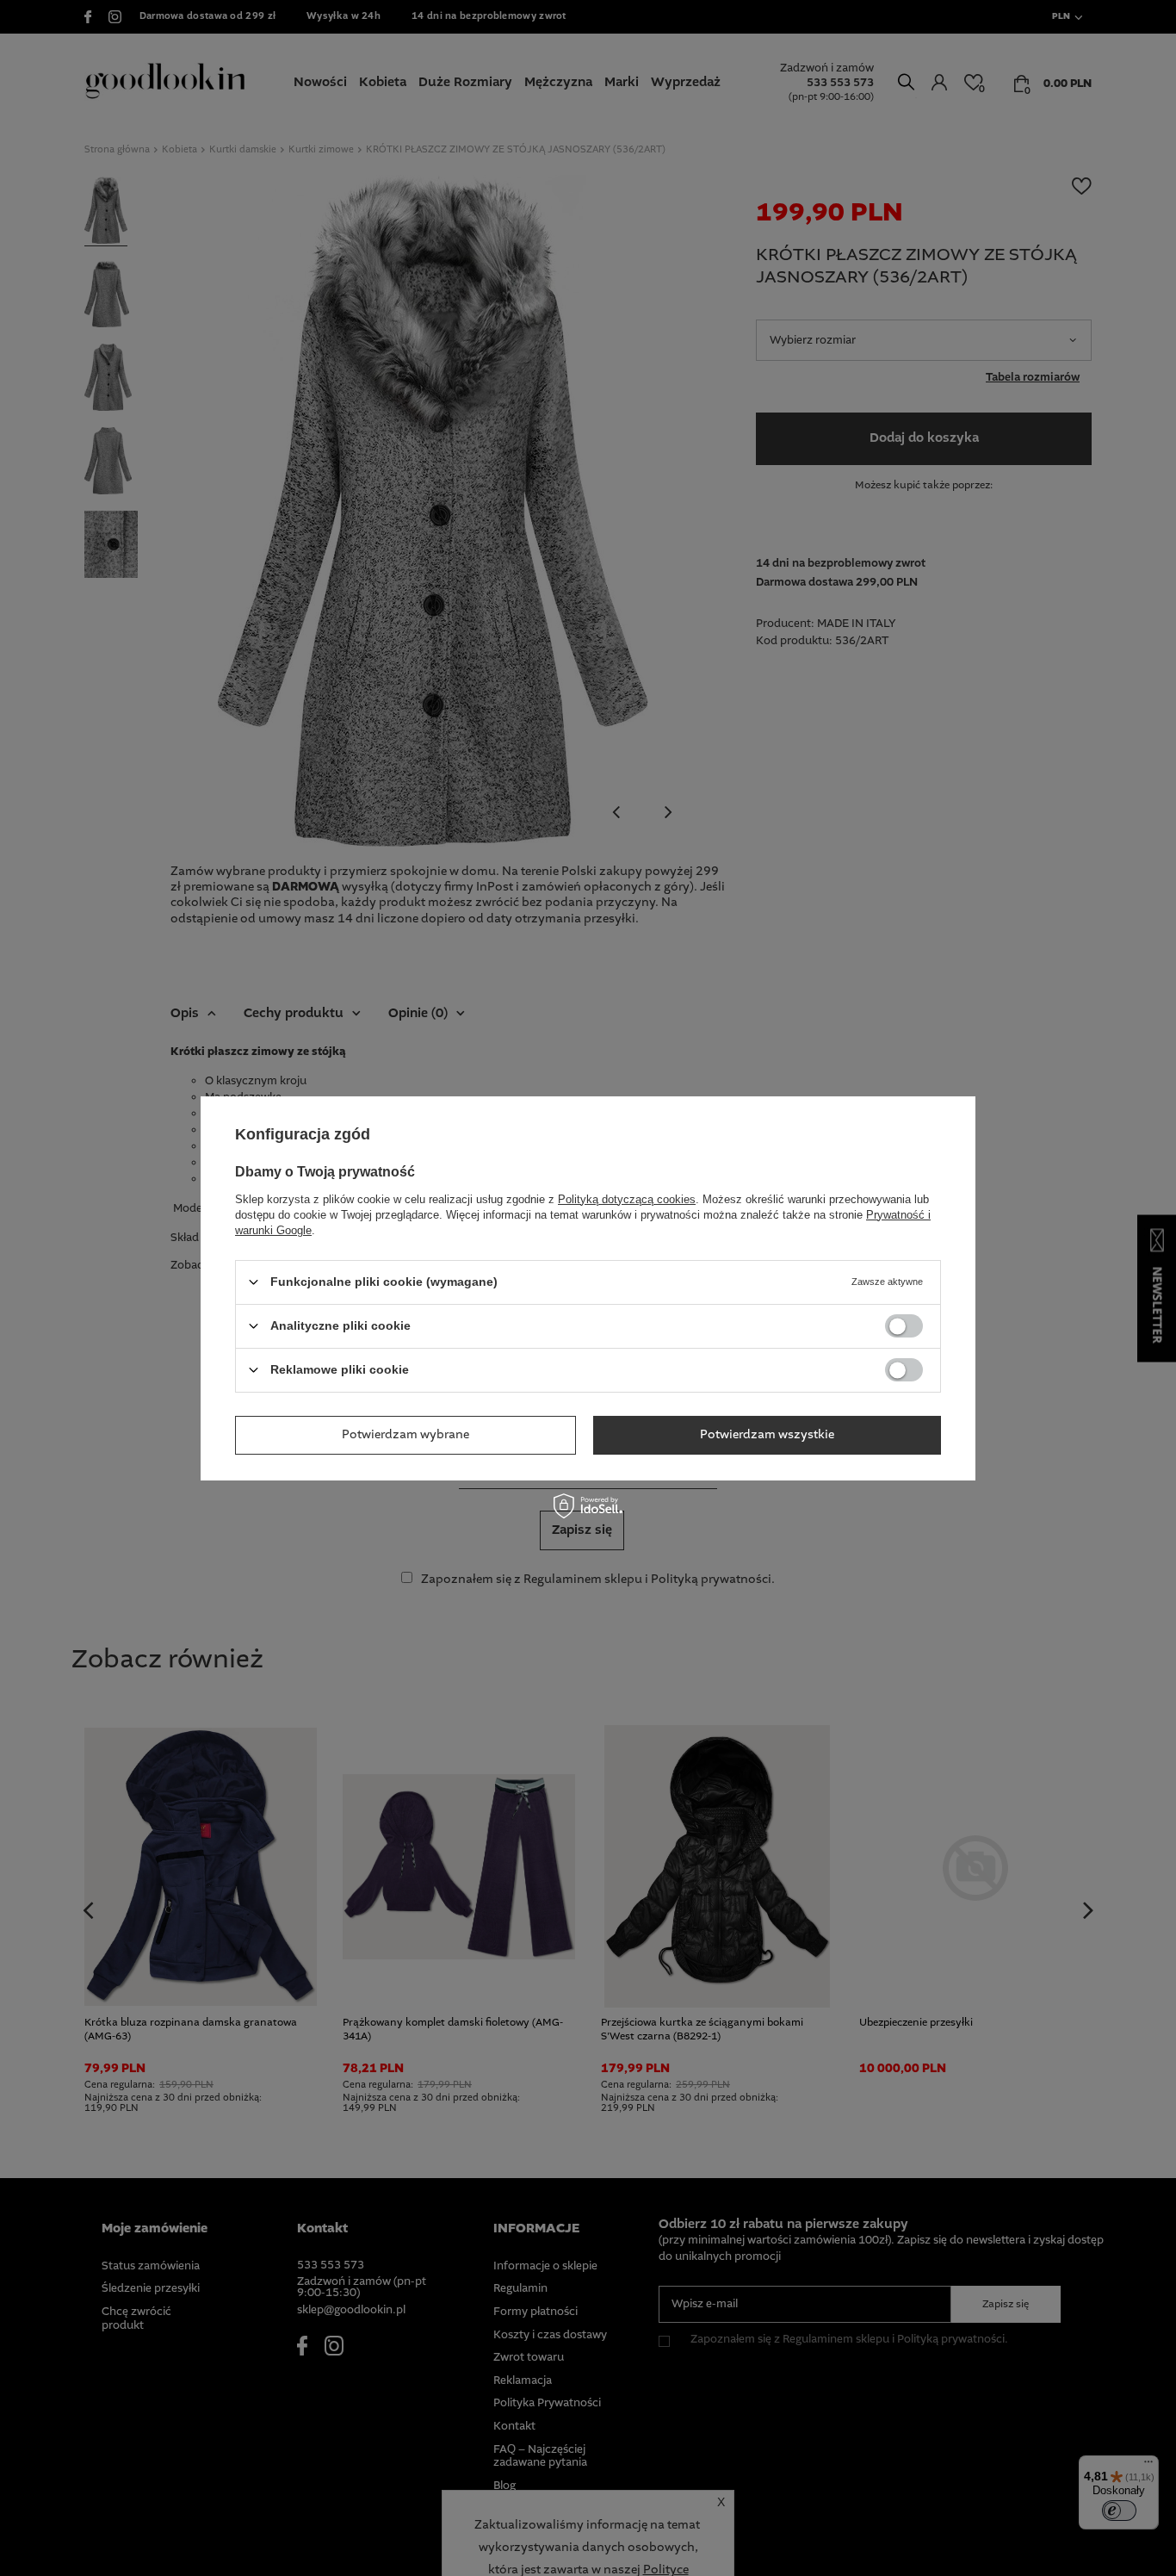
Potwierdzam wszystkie (767, 1435)
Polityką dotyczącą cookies (627, 1198)
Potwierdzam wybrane (405, 1435)
